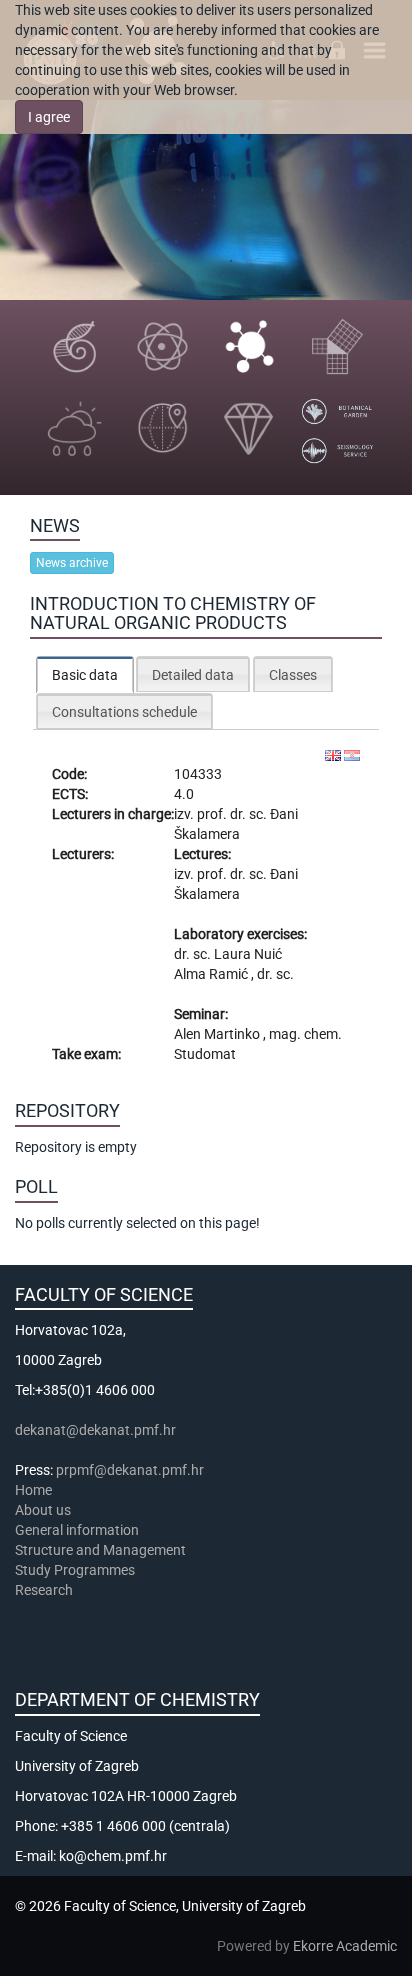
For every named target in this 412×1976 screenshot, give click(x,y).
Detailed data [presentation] (193, 675)
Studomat (205, 1054)
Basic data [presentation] (85, 675)
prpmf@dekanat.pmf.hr (130, 1470)
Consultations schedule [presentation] (124, 712)
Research (45, 1590)
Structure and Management (100, 1550)
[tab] (85, 674)
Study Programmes (75, 1570)
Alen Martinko (218, 1034)
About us (44, 1510)
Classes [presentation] (293, 675)
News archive (72, 563)
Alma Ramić (212, 974)
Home (33, 1490)
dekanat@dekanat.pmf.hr (95, 1430)
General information (77, 1530)
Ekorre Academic (345, 1946)
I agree (49, 117)
